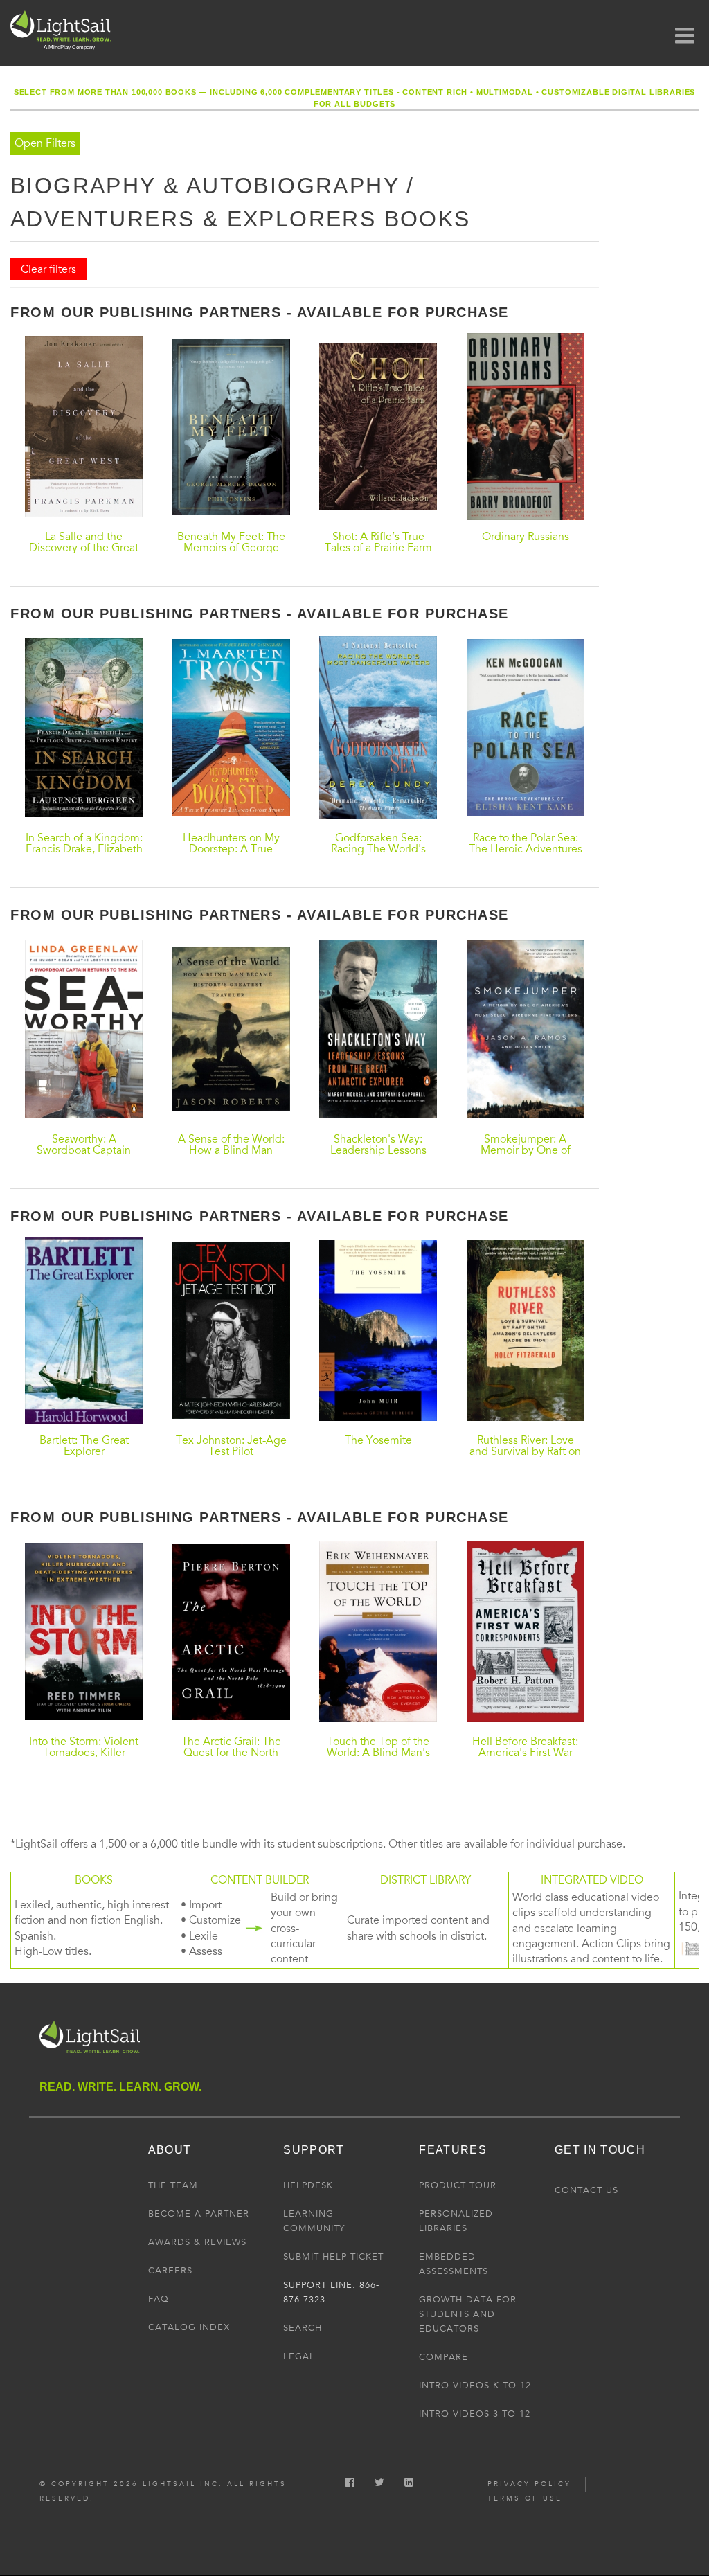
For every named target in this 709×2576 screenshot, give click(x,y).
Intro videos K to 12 (475, 2386)
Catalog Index (189, 2327)
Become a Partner (199, 2214)
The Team (173, 2185)
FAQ (159, 2299)
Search (303, 2328)
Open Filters (45, 143)
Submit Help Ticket (333, 2257)
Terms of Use (525, 2498)
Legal (299, 2356)
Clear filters (48, 269)
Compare (443, 2357)
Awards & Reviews (197, 2242)
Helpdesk (308, 2185)
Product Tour (458, 2185)
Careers (170, 2271)
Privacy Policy (529, 2484)
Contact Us (586, 2190)
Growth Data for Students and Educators (468, 2314)
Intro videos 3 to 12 (475, 2414)
